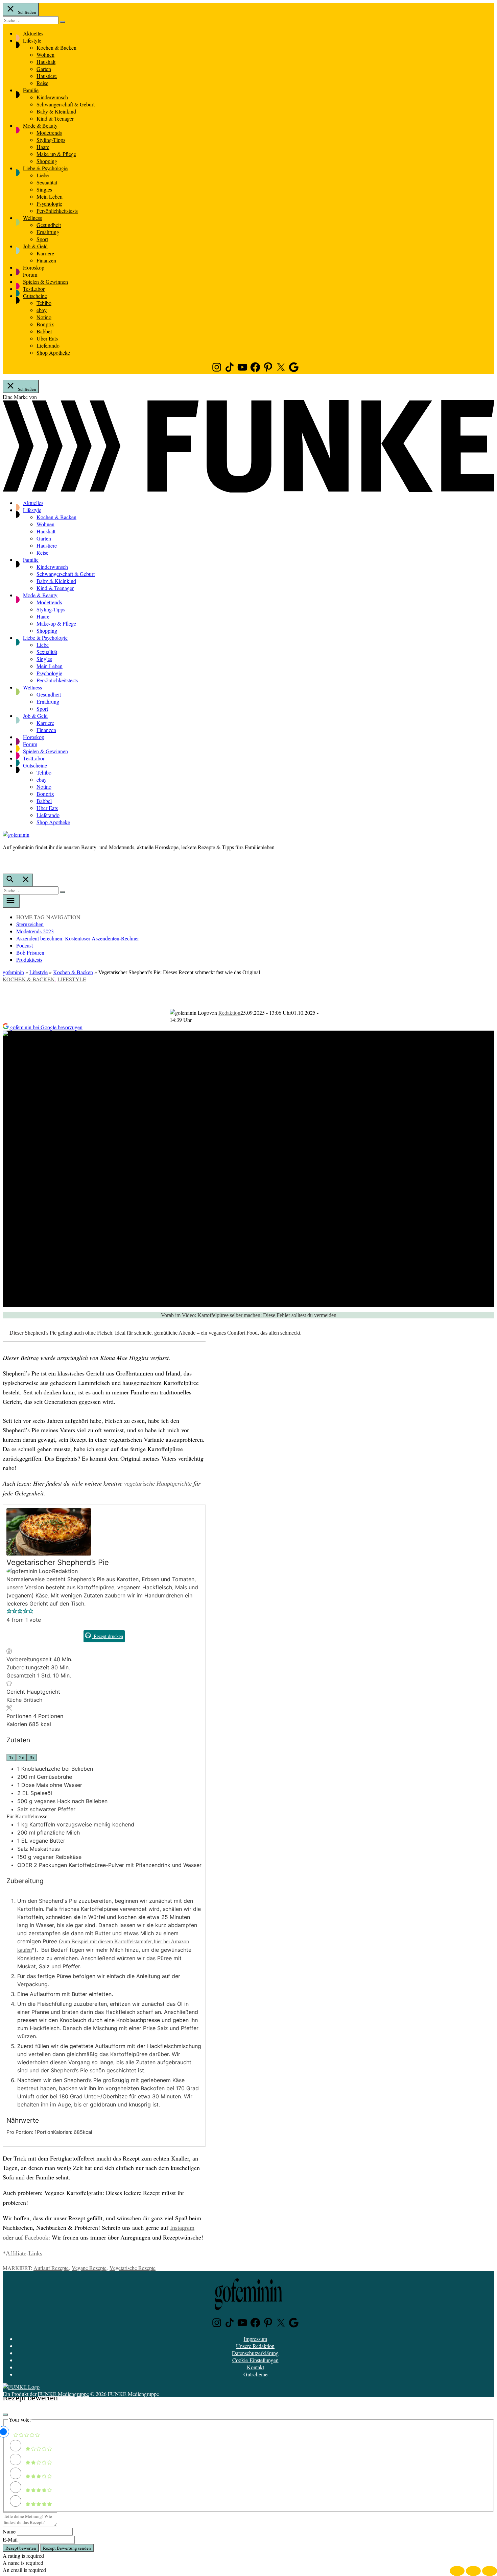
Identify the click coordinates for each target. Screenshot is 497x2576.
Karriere (45, 253)
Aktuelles (33, 33)
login (6, 861)
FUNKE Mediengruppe (63, 2394)
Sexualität (47, 182)
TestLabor (34, 289)
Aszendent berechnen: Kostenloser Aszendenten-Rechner (78, 938)
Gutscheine (35, 296)
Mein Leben (50, 196)
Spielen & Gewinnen (45, 282)
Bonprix (45, 324)
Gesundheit (49, 225)
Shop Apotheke (53, 352)
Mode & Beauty (40, 125)
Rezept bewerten (21, 2548)
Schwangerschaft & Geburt (66, 104)
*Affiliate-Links (22, 2253)
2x (21, 1758)
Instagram (182, 2228)
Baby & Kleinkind (56, 111)
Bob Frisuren (30, 952)
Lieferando (48, 345)
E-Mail (10, 2539)
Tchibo (44, 303)
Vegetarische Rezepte (133, 2268)
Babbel (44, 331)
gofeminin (13, 972)
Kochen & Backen (56, 47)
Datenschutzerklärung (255, 2353)
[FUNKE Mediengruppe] (21, 2387)
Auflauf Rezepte (51, 2268)
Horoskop (34, 267)
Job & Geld (35, 246)
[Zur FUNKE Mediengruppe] (249, 490)
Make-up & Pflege (56, 154)
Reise (42, 83)
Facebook (37, 2238)
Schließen (27, 12)
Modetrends (49, 133)
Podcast (25, 945)
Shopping (47, 161)
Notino (44, 317)
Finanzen (46, 260)
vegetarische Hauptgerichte (158, 1484)
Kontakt (255, 2367)
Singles (44, 189)
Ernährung (48, 232)
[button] (9, 1612)
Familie (31, 90)
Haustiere (47, 76)
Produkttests (29, 959)
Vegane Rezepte (89, 2268)
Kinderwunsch (52, 97)
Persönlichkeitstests (57, 211)
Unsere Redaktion (255, 2346)
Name (9, 2531)
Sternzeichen (30, 924)
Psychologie (49, 204)
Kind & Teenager (55, 118)
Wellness (32, 218)
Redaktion (229, 1013)
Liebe (43, 175)
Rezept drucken (108, 1636)
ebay (42, 310)
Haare (43, 147)
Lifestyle (32, 40)
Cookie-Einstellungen (255, 2360)
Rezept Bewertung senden (67, 2548)
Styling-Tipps (51, 140)
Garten (44, 69)
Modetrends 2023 (35, 931)
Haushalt (46, 62)
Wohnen (45, 55)
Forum (30, 274)
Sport (42, 239)
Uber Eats (47, 338)
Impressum (255, 2339)
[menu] (11, 901)
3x (32, 1758)
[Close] (5, 2415)
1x (11, 1758)
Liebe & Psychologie (45, 168)
